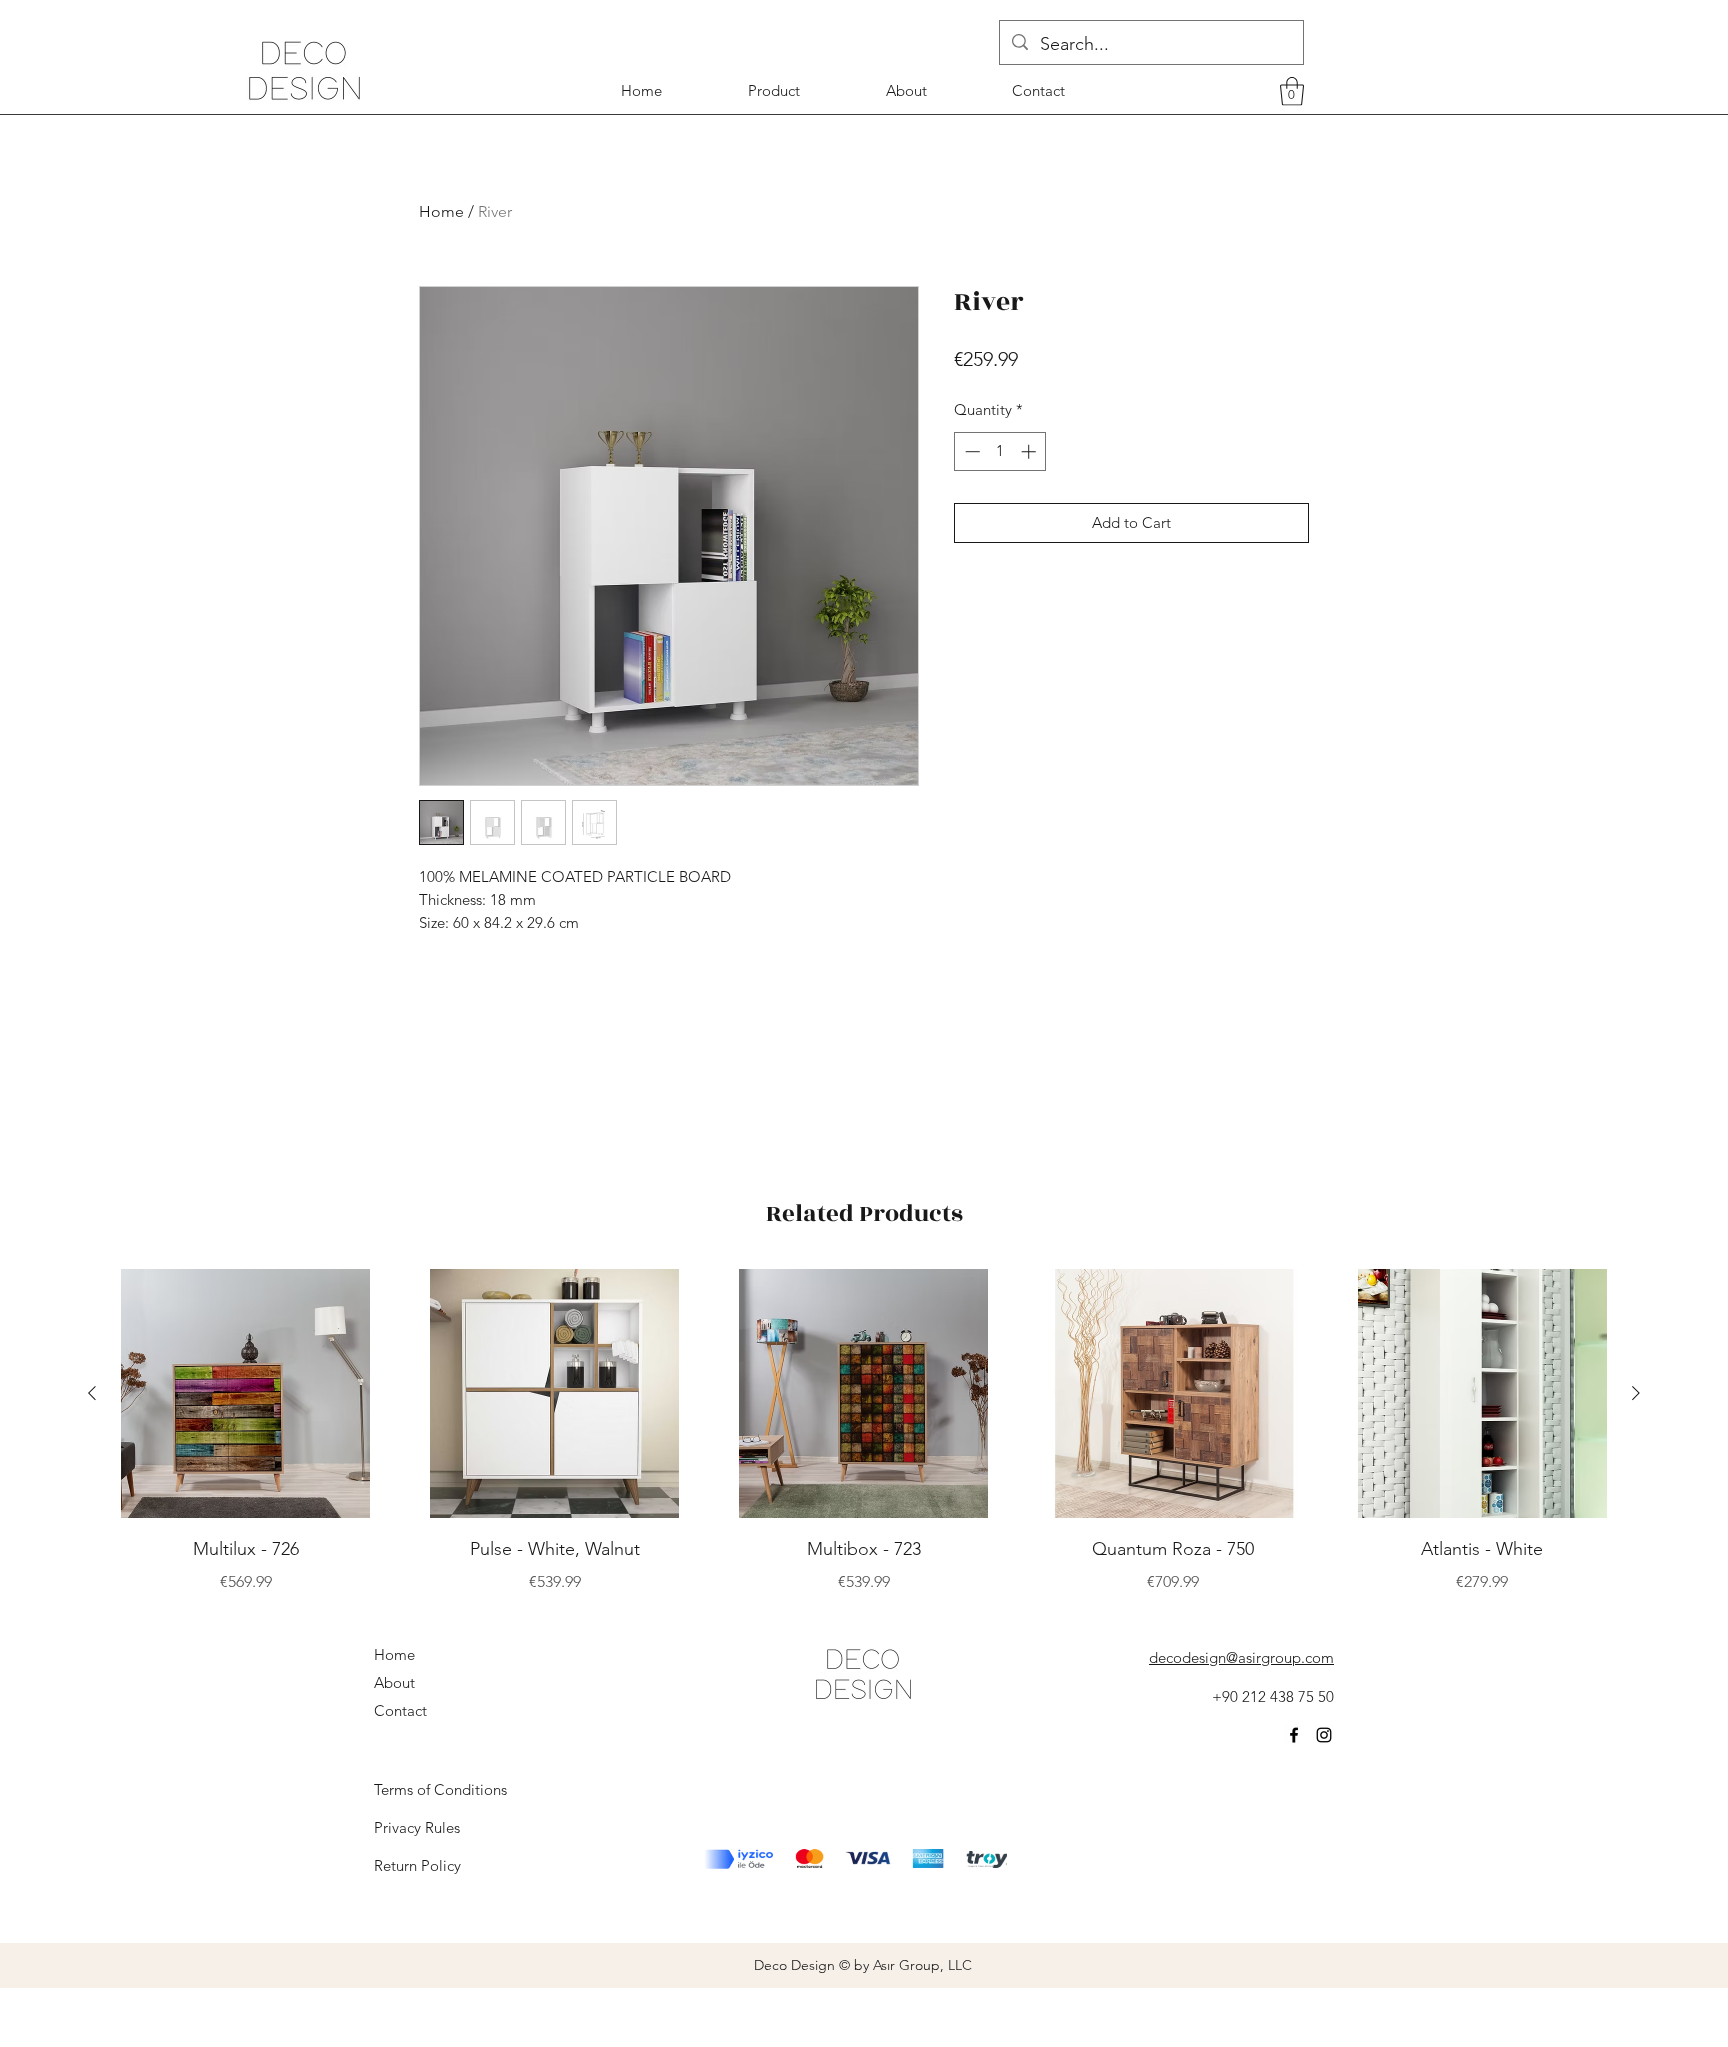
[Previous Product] (92, 1393)
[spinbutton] (1000, 451)
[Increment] (1030, 451)
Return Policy (417, 1865)
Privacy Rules (417, 1827)
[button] (1292, 91)
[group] (864, 1431)
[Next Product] (1636, 1393)
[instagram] (1324, 1735)
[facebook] (1294, 1735)
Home (441, 211)
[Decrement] (970, 451)
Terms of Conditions (440, 1789)
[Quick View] (245, 1393)
